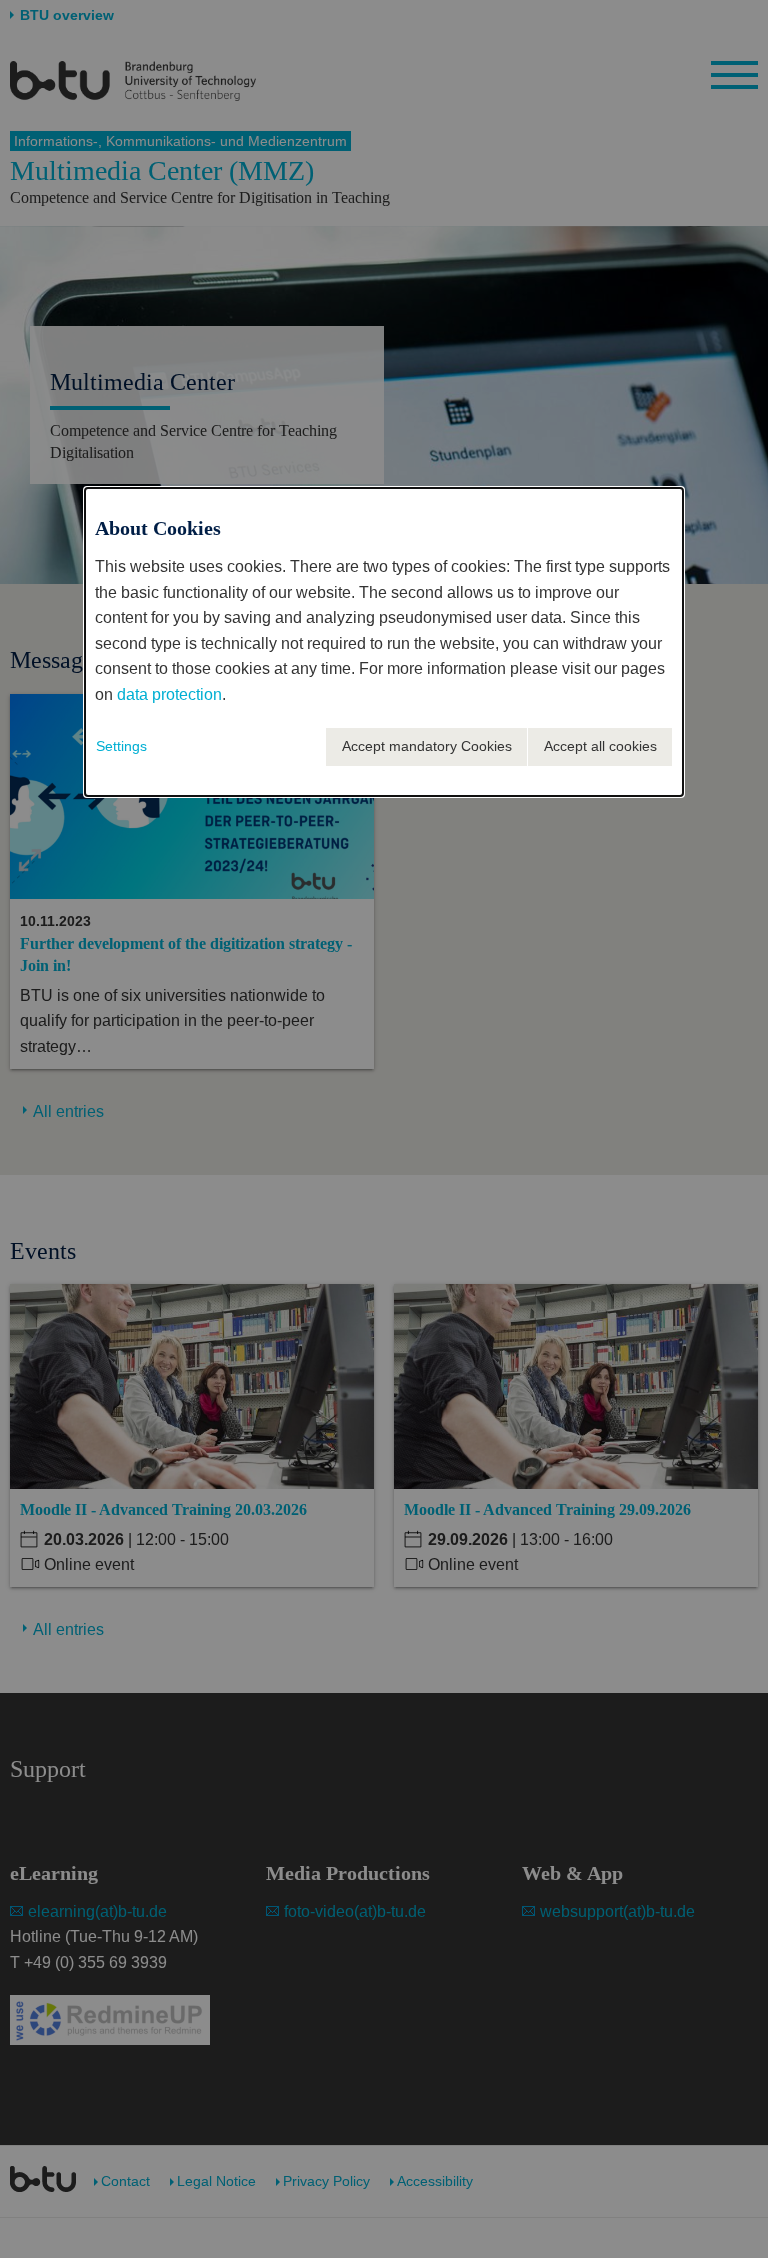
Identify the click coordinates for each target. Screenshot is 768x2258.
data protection (169, 694)
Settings (121, 746)
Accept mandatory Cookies (427, 746)
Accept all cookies (600, 746)
